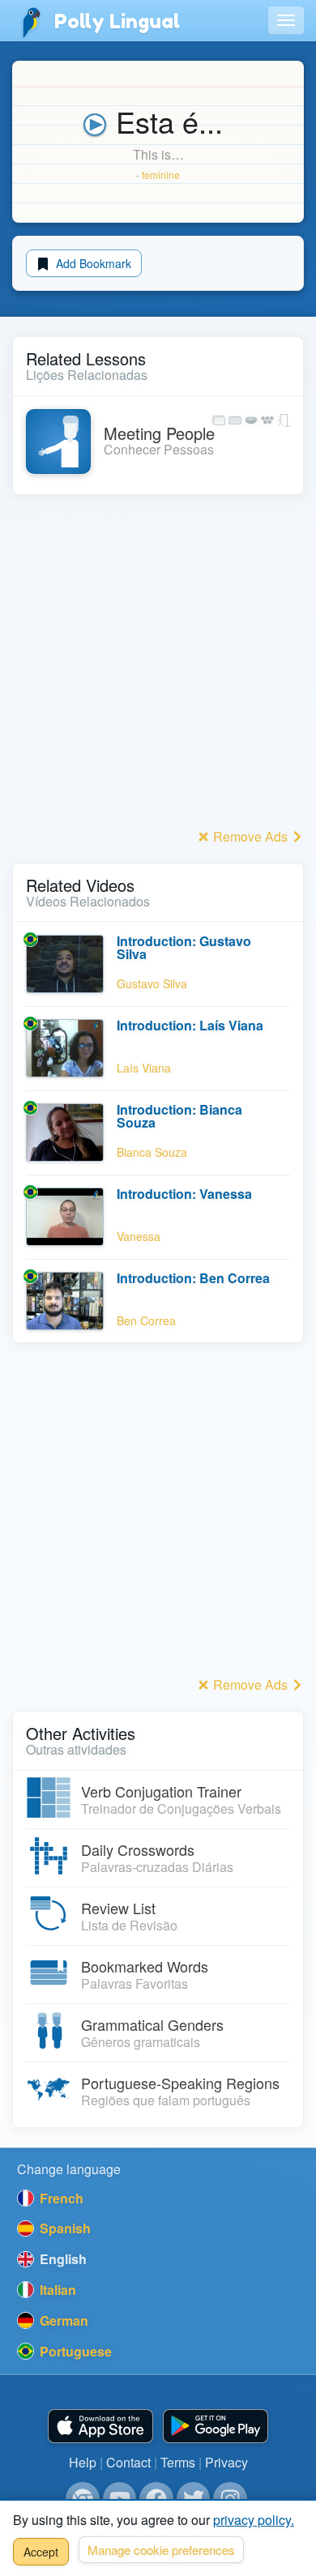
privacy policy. (254, 2520)
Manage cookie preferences (161, 2550)
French (60, 2198)
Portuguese (74, 2351)
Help (83, 2462)
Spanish (64, 2228)
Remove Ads (250, 836)
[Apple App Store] (100, 2427)
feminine (161, 175)
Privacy (226, 2462)
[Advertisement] (158, 666)
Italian (56, 2290)
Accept (41, 2552)
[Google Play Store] (216, 2427)
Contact (128, 2462)
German (62, 2320)
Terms (178, 2462)
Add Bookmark (92, 263)
